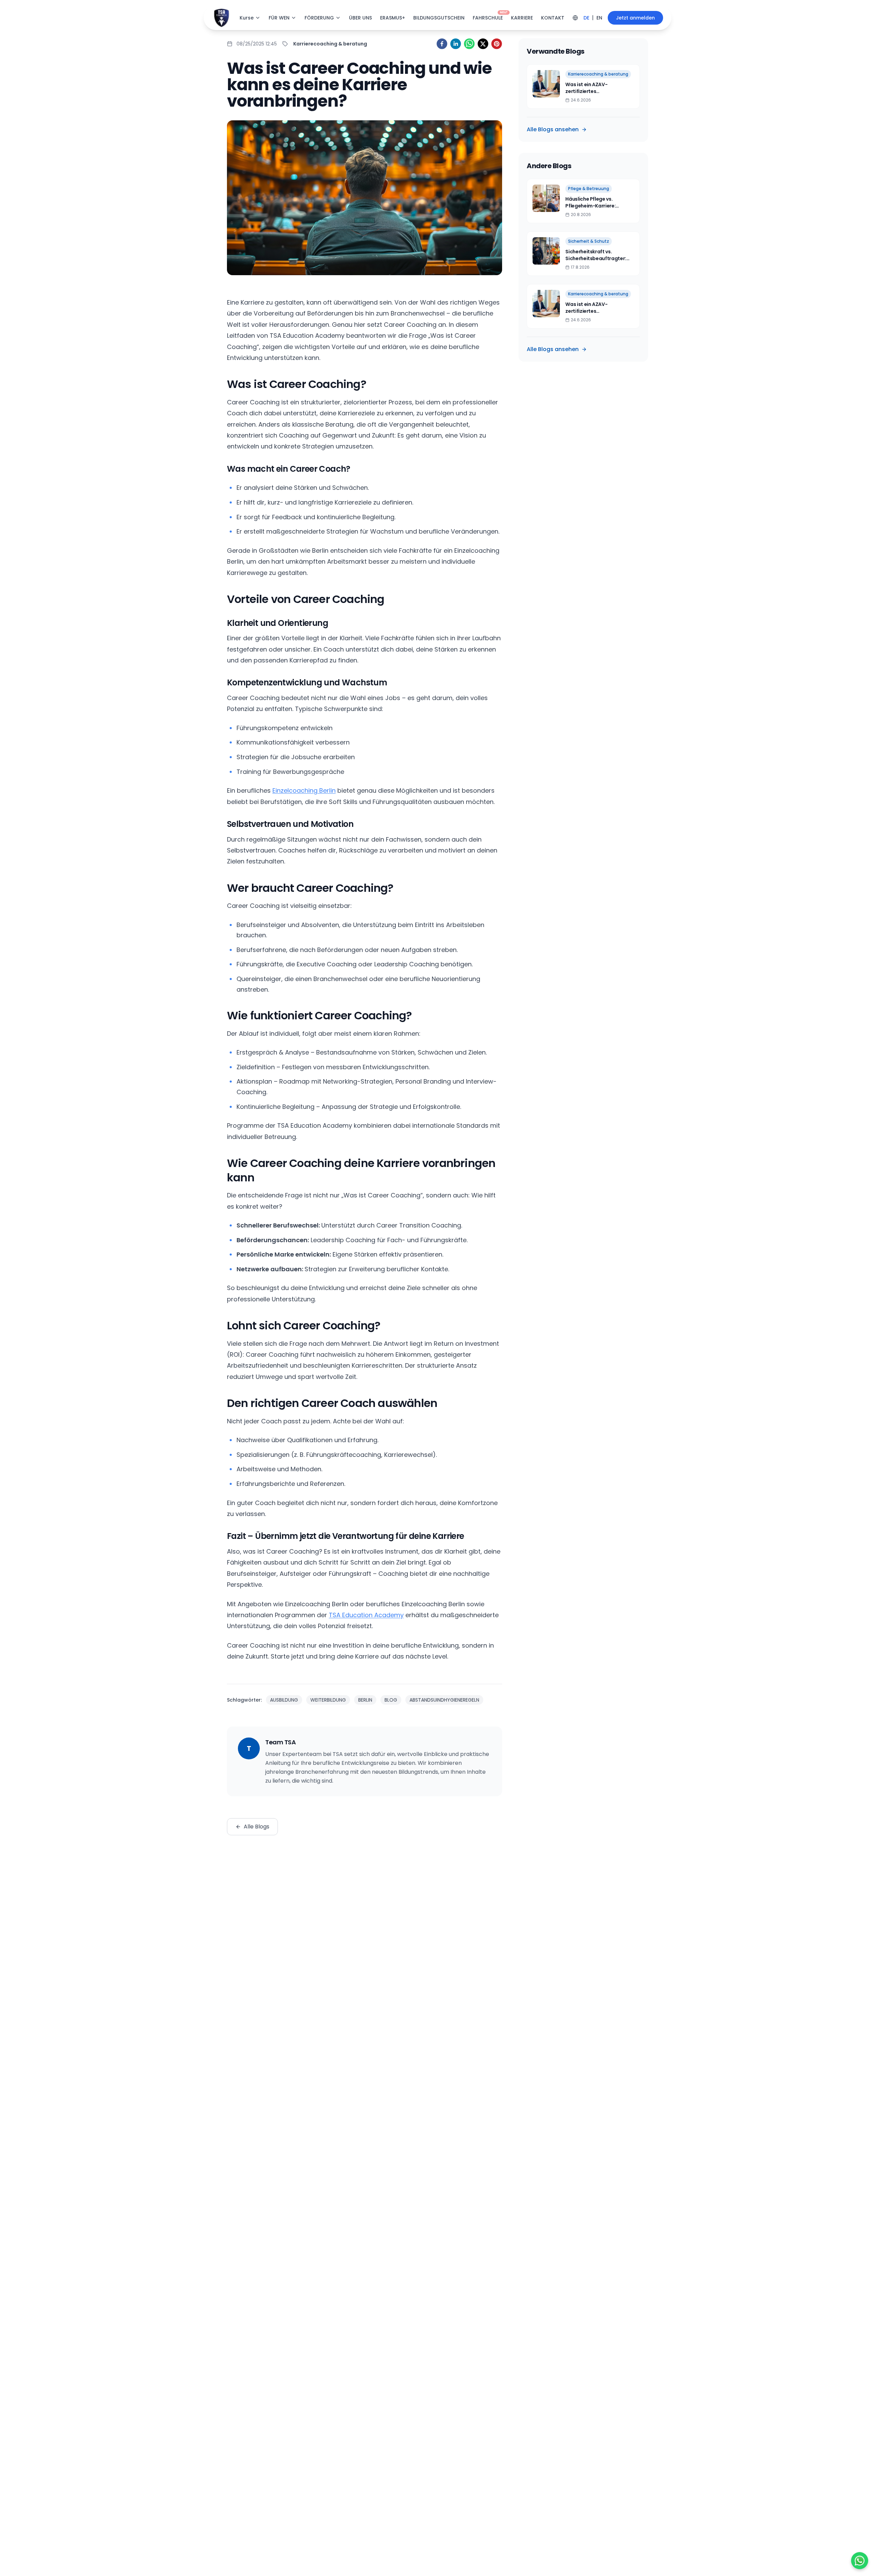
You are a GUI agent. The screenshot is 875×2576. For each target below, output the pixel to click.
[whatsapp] (469, 44)
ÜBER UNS (360, 18)
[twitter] (483, 44)
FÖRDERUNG (319, 18)
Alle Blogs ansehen (553, 129)
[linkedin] (456, 44)
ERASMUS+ (393, 18)
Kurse (247, 18)
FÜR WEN (279, 18)
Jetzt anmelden (635, 18)
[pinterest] (497, 44)
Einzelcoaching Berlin (304, 790)
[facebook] (442, 44)
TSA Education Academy (366, 1615)
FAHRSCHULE (488, 18)
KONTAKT (553, 18)
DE (586, 18)
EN (599, 18)
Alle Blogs (257, 1827)
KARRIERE (522, 18)
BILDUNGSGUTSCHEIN (439, 18)
